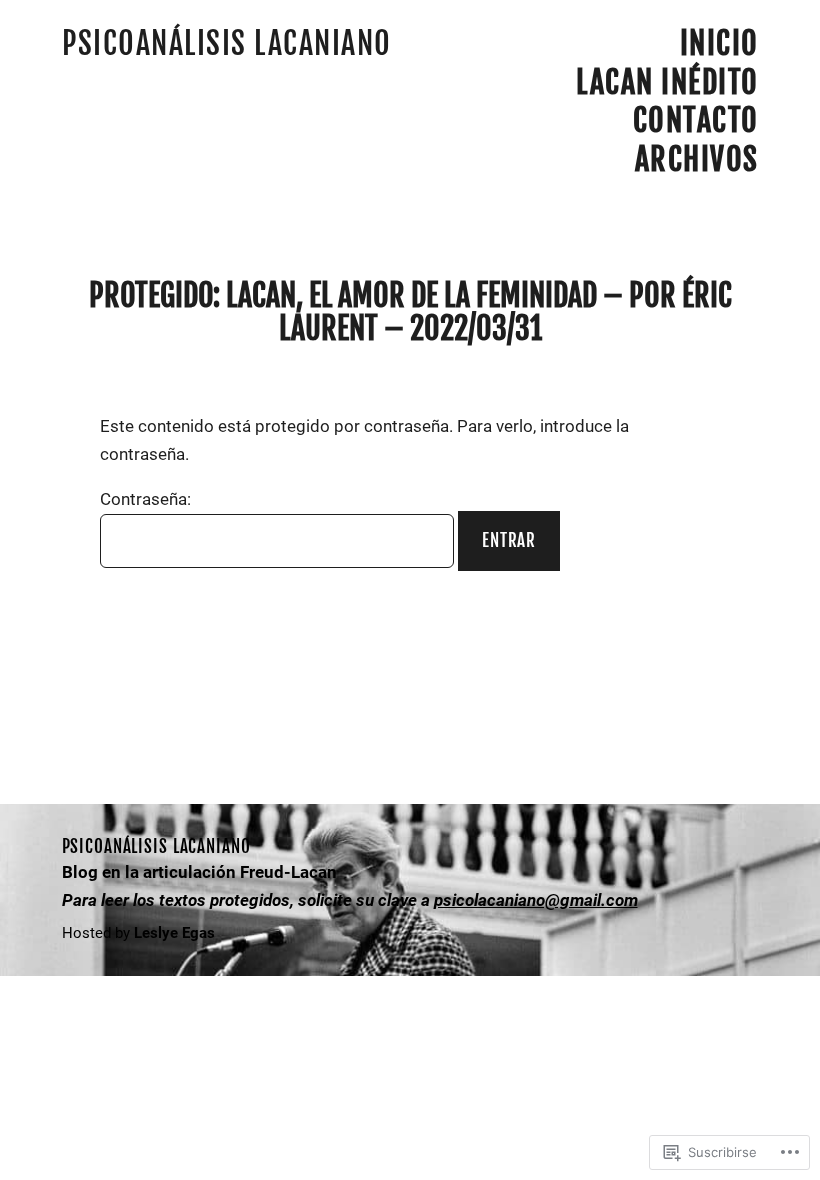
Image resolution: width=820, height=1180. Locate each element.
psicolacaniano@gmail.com (536, 900)
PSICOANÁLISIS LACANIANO (227, 43)
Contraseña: (145, 499)
